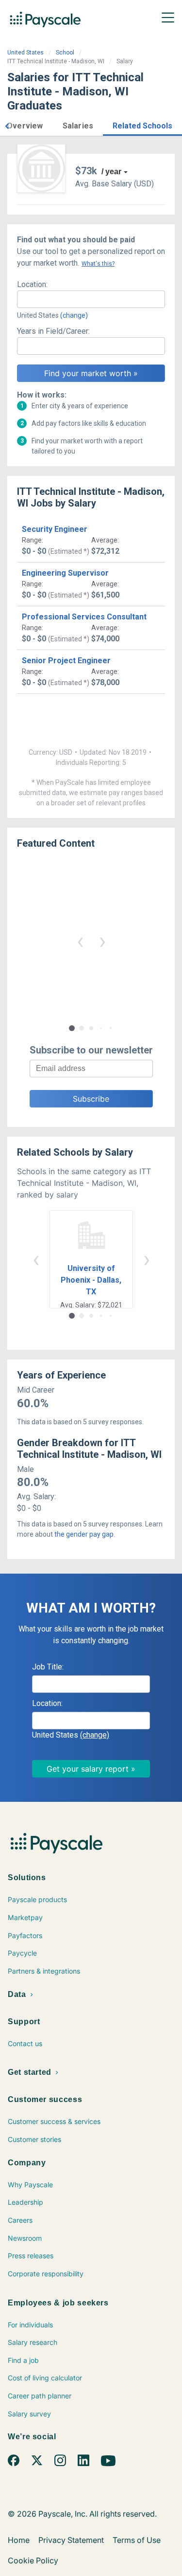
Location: (32, 284)
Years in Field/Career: (53, 331)
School (65, 53)
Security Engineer (55, 529)
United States (25, 53)
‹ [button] (80, 941)
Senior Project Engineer (66, 661)
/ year (111, 172)
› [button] (102, 941)
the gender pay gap (84, 1534)
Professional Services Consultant (84, 617)
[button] (7, 125)
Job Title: (48, 1667)
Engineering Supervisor (65, 573)
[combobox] (91, 299)
